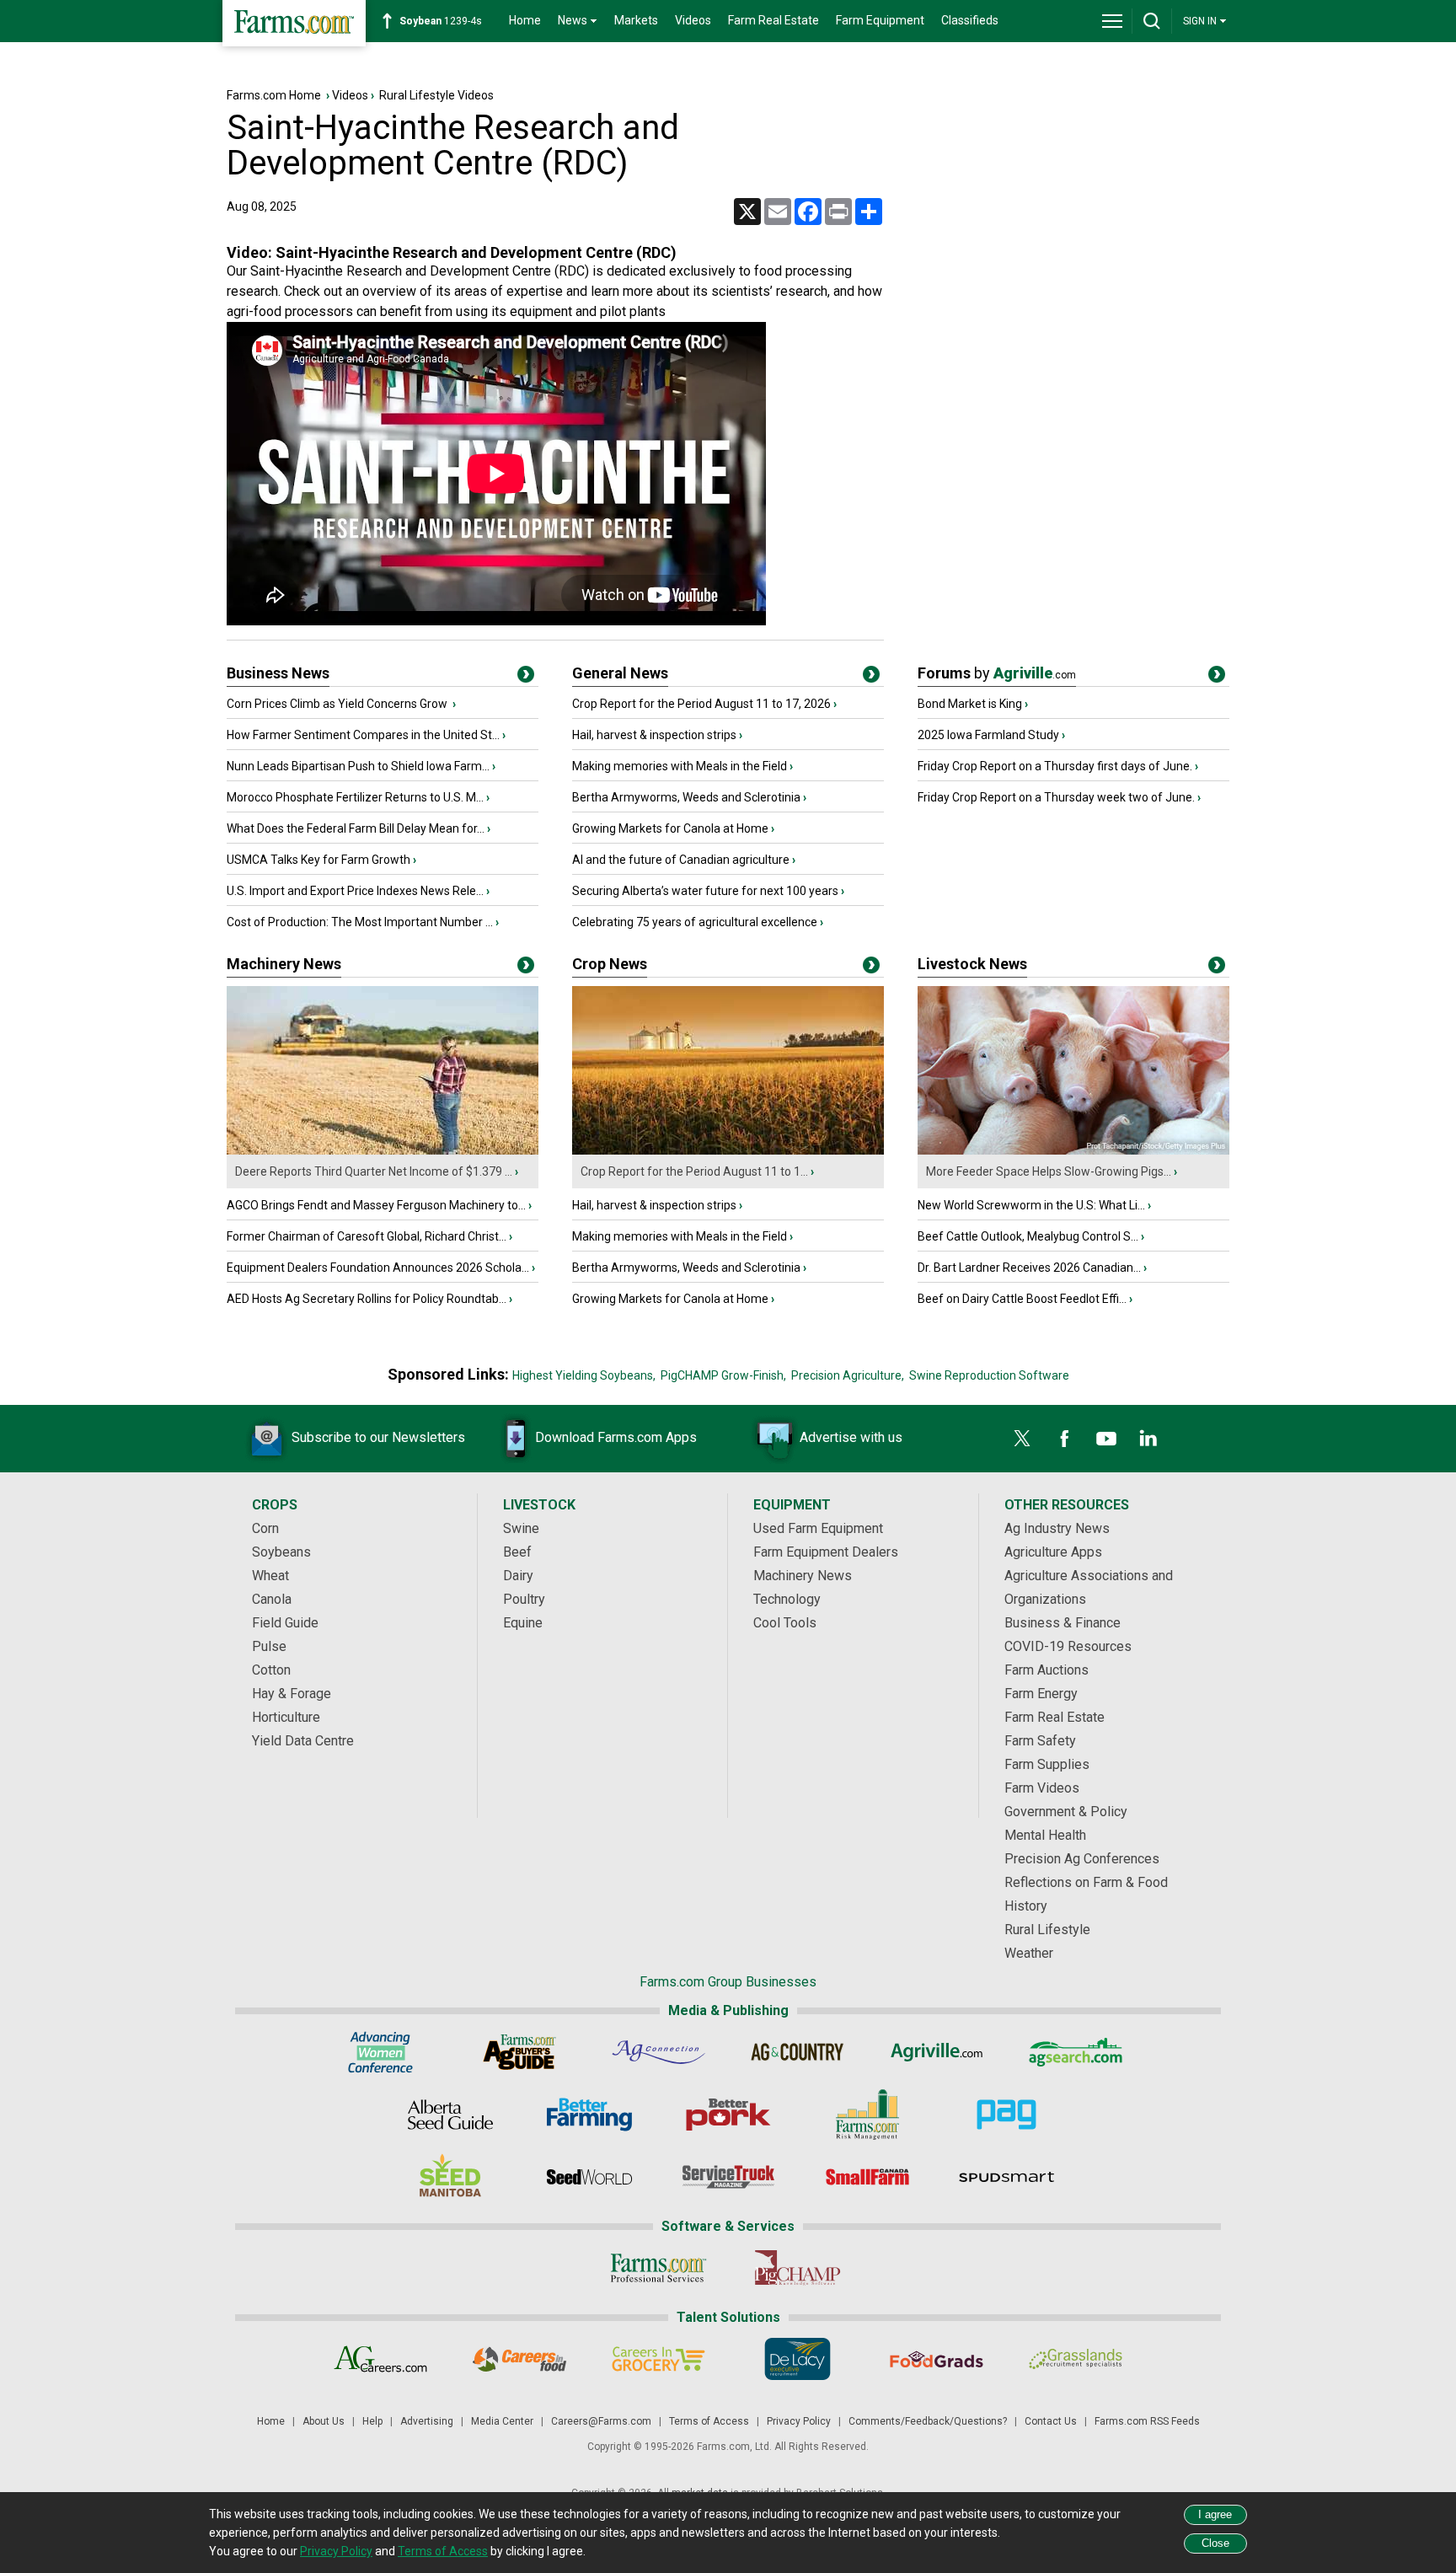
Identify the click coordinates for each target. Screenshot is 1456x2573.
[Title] (526, 678)
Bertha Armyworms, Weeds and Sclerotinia (686, 797)
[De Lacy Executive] (798, 2359)
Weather (1029, 1953)
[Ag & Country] (798, 2052)
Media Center (502, 2421)
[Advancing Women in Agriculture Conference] (380, 2052)
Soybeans (281, 1552)
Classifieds (970, 20)
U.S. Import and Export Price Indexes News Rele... (355, 891)
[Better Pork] (728, 2115)
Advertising (427, 2421)
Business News (278, 673)
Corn (265, 1528)
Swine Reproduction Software (989, 1375)
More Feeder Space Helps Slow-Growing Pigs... (1049, 1171)
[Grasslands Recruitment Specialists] (1076, 2359)
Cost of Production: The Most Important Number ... (360, 922)
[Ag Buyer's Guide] (519, 2052)
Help (372, 2421)
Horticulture (286, 1717)
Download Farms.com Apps (616, 1437)
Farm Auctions (1046, 1670)
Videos (693, 20)
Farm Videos (1042, 1788)
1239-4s (441, 21)
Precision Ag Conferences (1082, 1859)
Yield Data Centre (303, 1741)
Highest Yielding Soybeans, (584, 1375)
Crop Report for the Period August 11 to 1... (694, 1171)
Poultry (524, 1599)
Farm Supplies (1047, 1764)
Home (525, 20)
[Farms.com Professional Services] (658, 2268)
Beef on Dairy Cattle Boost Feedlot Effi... (1022, 1299)
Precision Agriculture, (848, 1375)
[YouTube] (1106, 1439)
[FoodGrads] (937, 2359)
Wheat (270, 1576)
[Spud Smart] (1006, 2177)
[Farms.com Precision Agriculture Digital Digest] (1006, 2115)
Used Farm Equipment (818, 1528)
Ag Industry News (1057, 1528)
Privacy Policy (799, 2421)
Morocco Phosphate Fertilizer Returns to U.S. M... (355, 797)
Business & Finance (1063, 1623)
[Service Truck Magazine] (728, 2177)
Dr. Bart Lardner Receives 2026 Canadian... (1029, 1268)
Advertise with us (851, 1437)
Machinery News (284, 964)
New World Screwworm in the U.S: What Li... (1031, 1205)
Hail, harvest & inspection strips (654, 735)
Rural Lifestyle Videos (436, 95)
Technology (787, 1599)
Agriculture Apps (1053, 1552)
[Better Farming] (589, 2115)
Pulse (269, 1646)
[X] (1022, 1439)
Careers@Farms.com (601, 2421)
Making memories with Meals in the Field (680, 766)
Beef (517, 1552)
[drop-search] (1152, 21)
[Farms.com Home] (294, 23)
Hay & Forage (292, 1694)
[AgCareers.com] (380, 2359)
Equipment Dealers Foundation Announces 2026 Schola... (378, 1268)
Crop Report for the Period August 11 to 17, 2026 (701, 704)
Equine (523, 1623)
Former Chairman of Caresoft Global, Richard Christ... (367, 1236)
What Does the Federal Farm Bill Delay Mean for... (356, 828)
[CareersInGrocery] (658, 2359)
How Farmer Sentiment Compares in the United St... (363, 735)
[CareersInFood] (519, 2359)
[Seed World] (589, 2177)
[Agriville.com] (937, 2052)
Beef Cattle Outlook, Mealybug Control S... (1028, 1236)
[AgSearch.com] (1076, 2052)
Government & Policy (1066, 1812)
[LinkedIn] (1148, 1439)
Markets (636, 20)
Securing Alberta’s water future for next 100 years (705, 891)
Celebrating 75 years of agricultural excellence (695, 922)
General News (620, 673)
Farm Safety (1040, 1741)
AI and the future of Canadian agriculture (681, 860)
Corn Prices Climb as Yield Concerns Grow (338, 704)
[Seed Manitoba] (450, 2177)
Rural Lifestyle (1047, 1930)
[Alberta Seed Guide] (450, 2115)
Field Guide (285, 1623)
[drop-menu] (1112, 21)
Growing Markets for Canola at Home (670, 828)
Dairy (518, 1576)
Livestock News (972, 964)
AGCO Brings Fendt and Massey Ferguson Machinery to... (376, 1205)
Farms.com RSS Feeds (1147, 2421)
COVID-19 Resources (1068, 1646)
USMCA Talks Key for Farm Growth (318, 860)
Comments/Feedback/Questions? (928, 2421)
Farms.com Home (274, 95)
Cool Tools (785, 1623)
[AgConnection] (658, 2052)
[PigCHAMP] (798, 2268)
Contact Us (1051, 2421)
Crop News (610, 964)
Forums (997, 673)
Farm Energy (1041, 1694)
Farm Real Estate (773, 20)
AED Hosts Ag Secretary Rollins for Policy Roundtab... (367, 1299)
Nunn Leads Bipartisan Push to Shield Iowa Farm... (358, 766)
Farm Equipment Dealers (826, 1552)
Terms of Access (709, 2421)
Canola (272, 1599)
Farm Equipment (880, 20)
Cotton (271, 1670)
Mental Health (1045, 1835)
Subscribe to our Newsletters (378, 1437)
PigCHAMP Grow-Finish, (723, 1375)
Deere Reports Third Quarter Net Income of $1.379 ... (374, 1171)
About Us (324, 2421)
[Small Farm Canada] (867, 2177)
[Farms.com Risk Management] (867, 2115)
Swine (521, 1528)
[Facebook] (1064, 1439)
